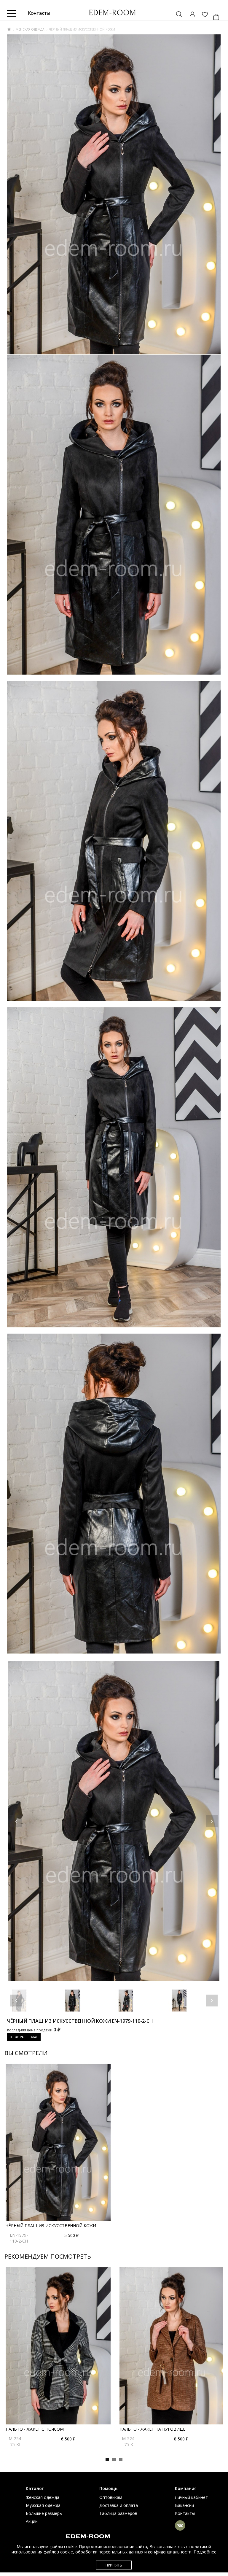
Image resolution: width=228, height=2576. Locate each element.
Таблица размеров (118, 2513)
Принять (114, 2565)
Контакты (185, 2513)
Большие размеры (44, 2513)
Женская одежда (30, 29)
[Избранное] (202, 15)
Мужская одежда (43, 2505)
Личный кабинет (191, 2497)
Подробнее (205, 2552)
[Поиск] (176, 15)
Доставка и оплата (119, 2505)
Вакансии (184, 2505)
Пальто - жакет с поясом (35, 2429)
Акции (32, 2521)
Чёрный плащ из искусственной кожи (51, 2226)
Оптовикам (111, 2497)
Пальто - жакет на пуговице (152, 2429)
